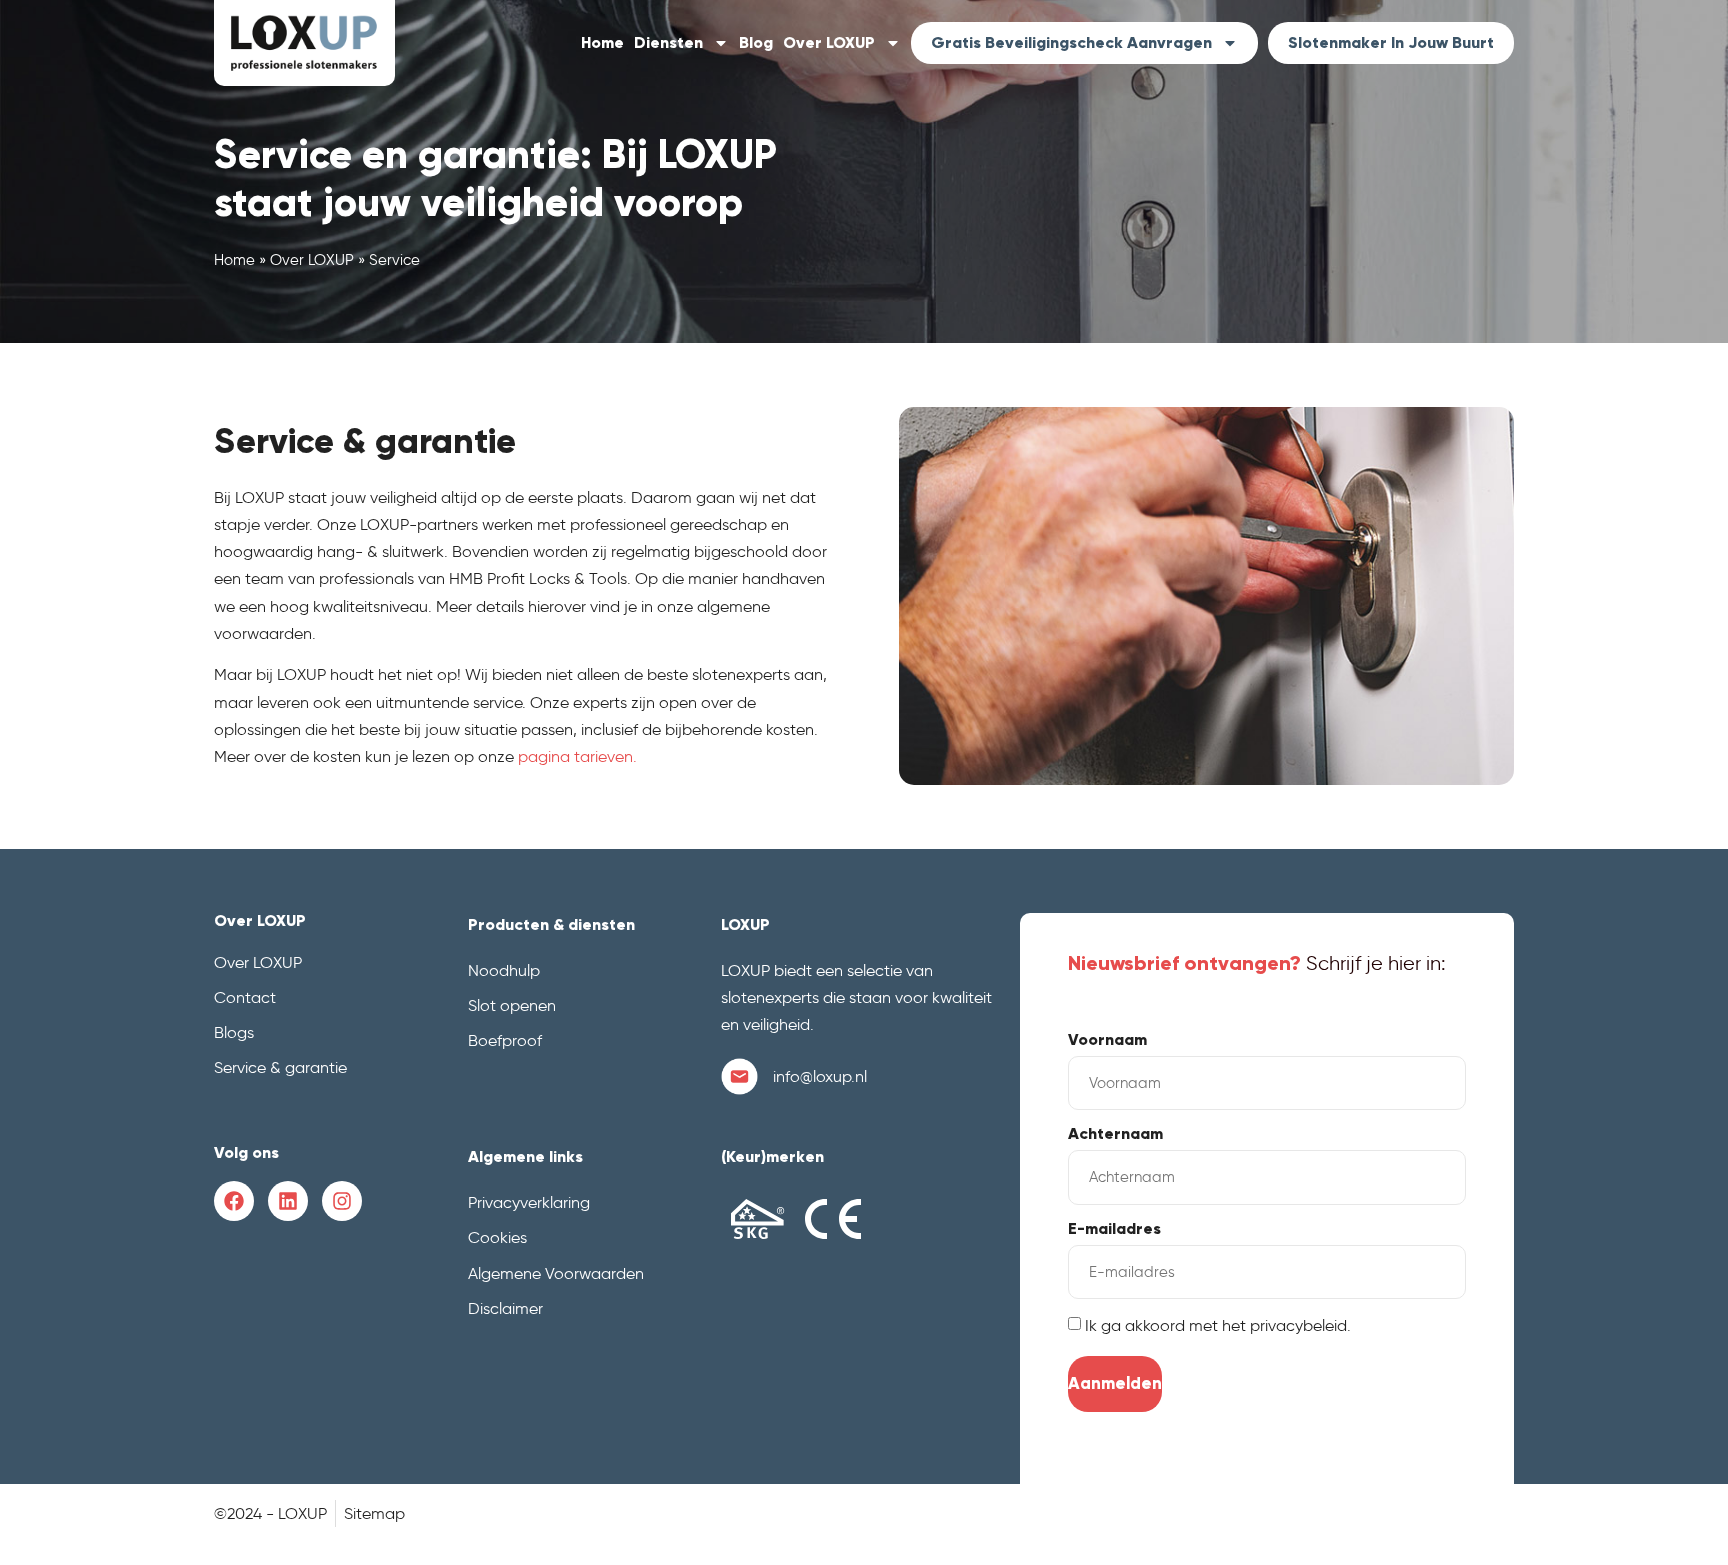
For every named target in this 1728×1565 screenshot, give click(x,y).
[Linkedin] (288, 1201)
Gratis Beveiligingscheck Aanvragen (1071, 42)
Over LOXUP (829, 42)
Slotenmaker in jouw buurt (1391, 42)
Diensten (668, 42)
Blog (756, 42)
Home (602, 42)
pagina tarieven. (577, 756)
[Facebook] (234, 1201)
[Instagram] (342, 1201)
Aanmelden (1115, 1383)
